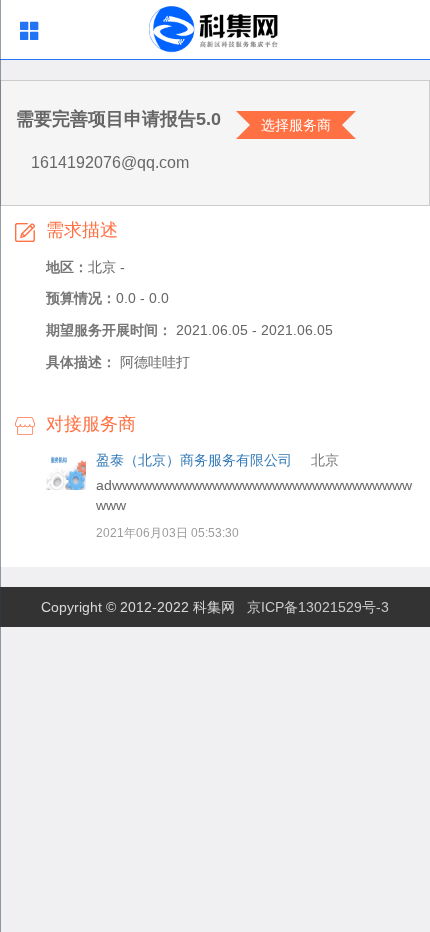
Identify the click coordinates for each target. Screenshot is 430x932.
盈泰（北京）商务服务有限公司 (194, 460)
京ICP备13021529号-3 (318, 607)
